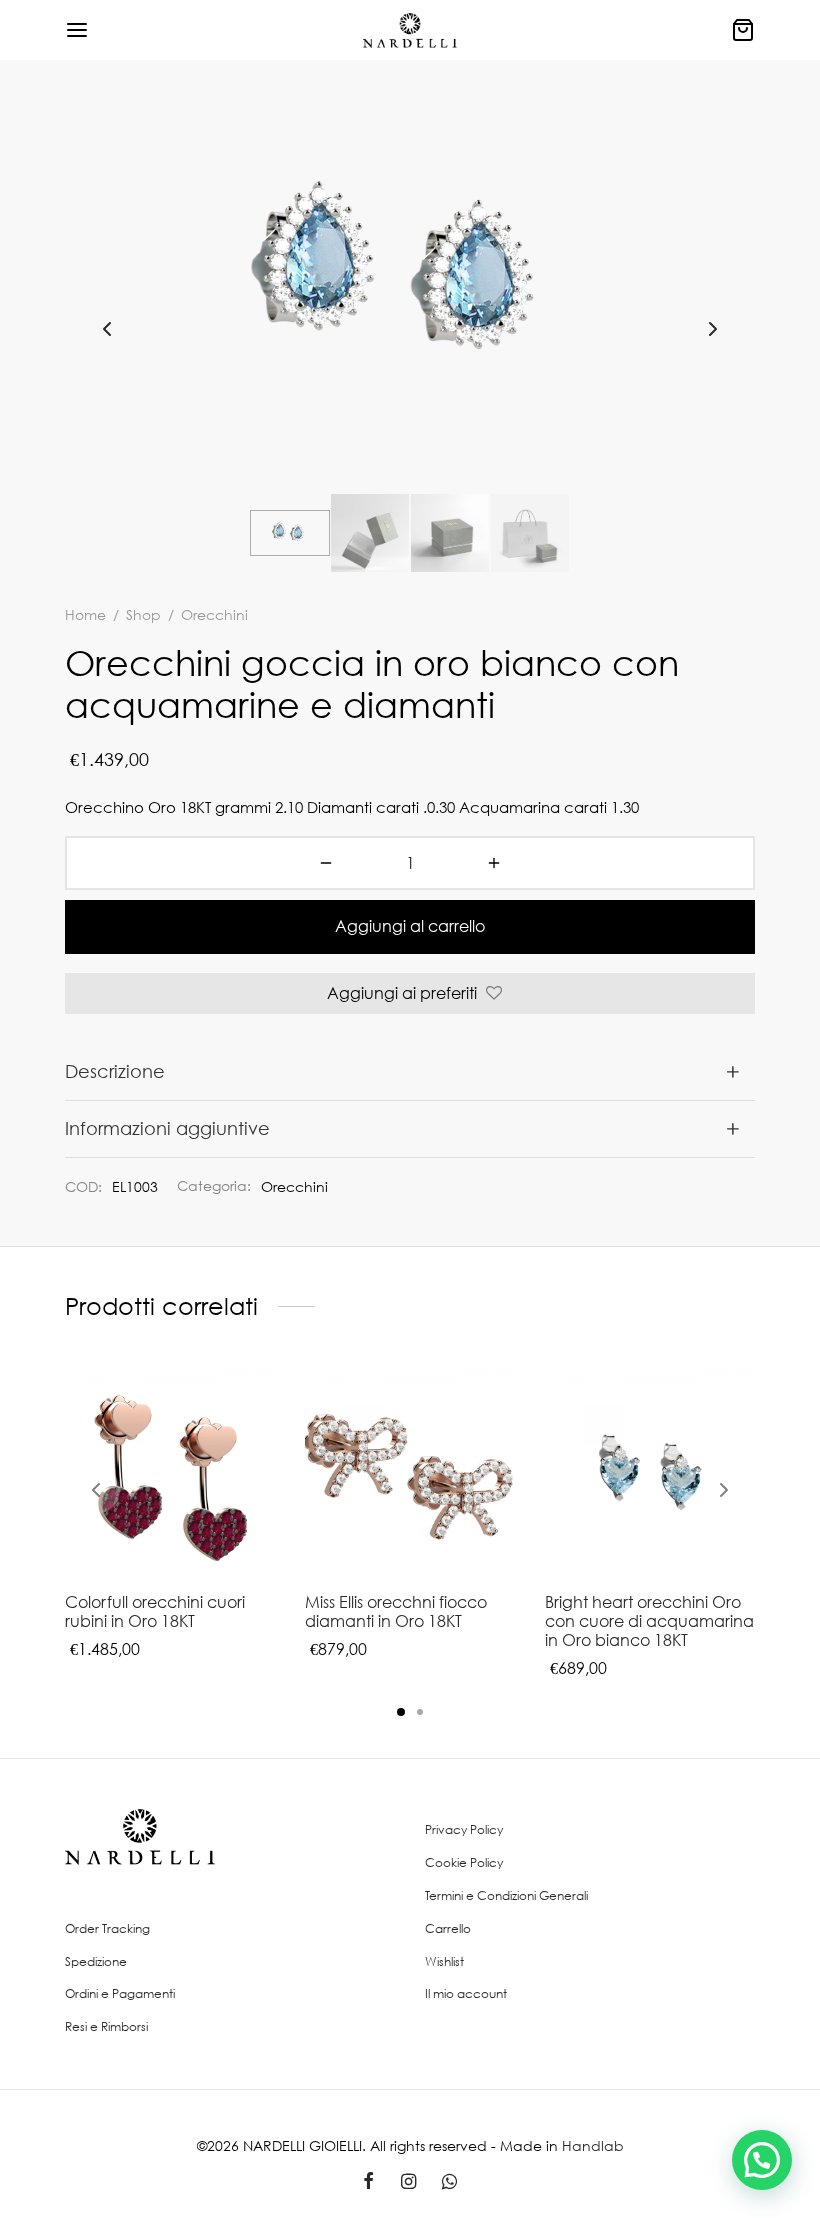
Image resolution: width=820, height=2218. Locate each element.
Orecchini (294, 1186)
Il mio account (466, 1993)
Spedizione (96, 1961)
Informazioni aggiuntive (167, 1128)
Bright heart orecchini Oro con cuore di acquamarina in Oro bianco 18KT (649, 1621)
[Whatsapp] (449, 2182)
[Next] (724, 1490)
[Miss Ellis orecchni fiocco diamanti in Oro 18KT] (410, 1472)
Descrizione (115, 1071)
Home (85, 614)
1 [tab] (401, 1712)
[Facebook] (368, 2182)
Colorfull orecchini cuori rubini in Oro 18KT (155, 1611)
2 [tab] (420, 1712)
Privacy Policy (464, 1829)
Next (713, 329)
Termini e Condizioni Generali (506, 1895)
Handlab (593, 2145)
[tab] (410, 1072)
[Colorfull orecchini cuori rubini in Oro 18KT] (170, 1472)
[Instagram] (407, 2182)
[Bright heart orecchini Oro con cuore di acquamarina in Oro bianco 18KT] (650, 1472)
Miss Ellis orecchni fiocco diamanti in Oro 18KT (396, 1611)
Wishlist (444, 1961)
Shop (143, 614)
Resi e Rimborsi (106, 2026)
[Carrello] (743, 30)
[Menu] (77, 30)
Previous (107, 329)
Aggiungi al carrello (410, 926)
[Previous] (96, 1490)
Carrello (448, 1928)
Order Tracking (107, 1928)
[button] (762, 2160)
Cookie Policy (464, 1862)
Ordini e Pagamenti (120, 1993)
